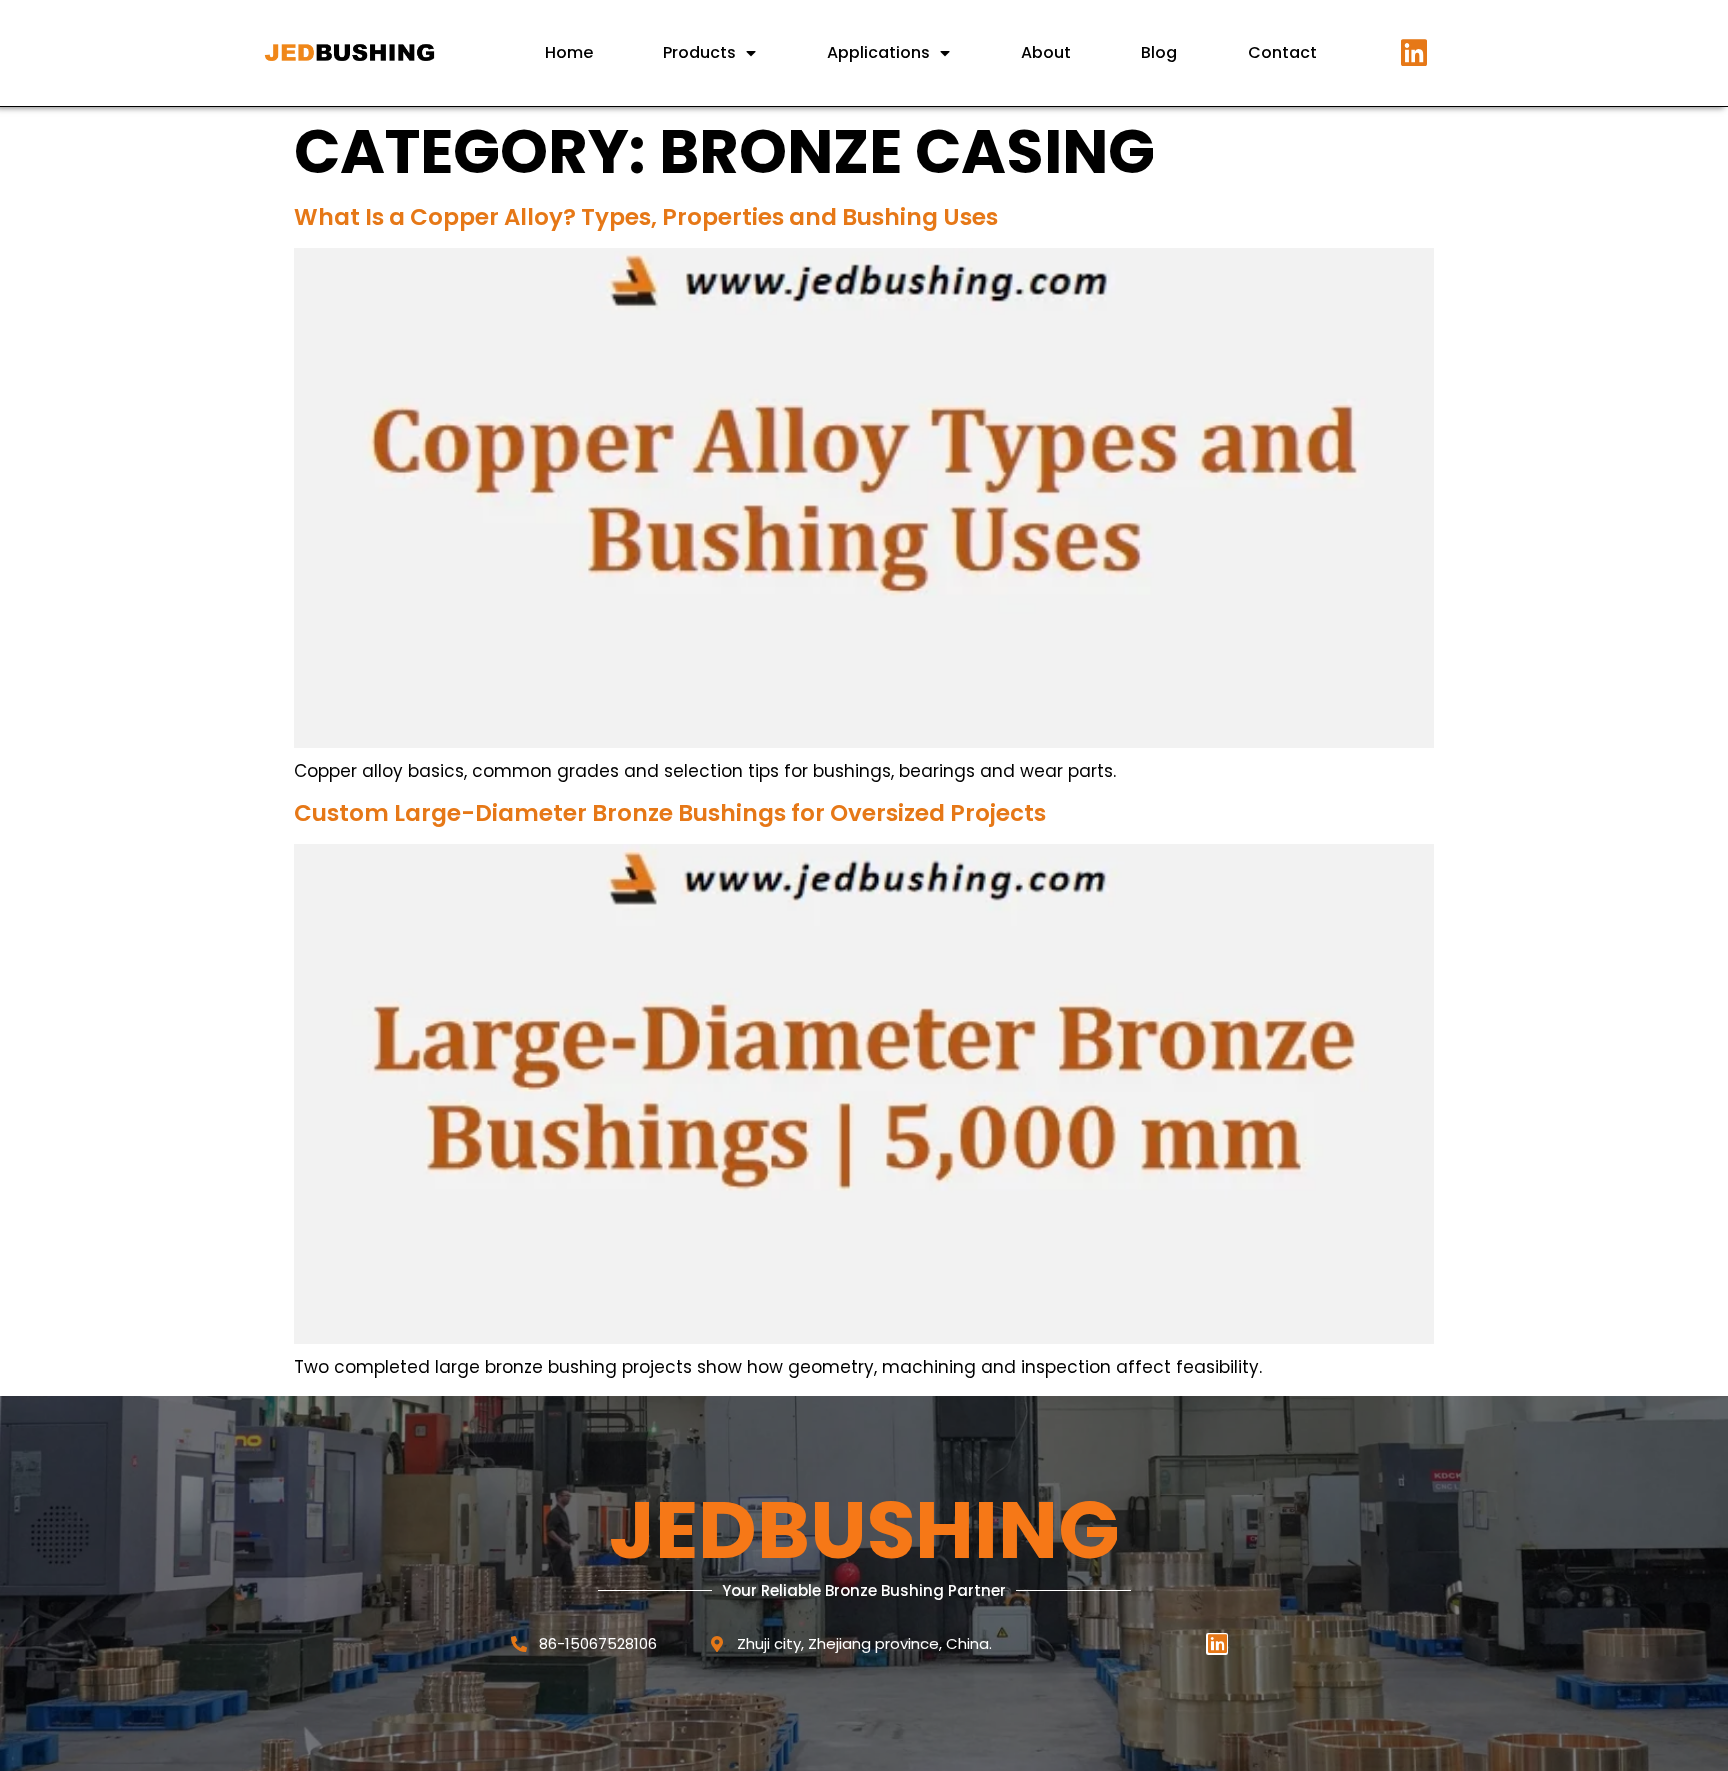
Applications (878, 52)
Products (699, 52)
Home (569, 52)
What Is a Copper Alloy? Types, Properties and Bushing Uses (646, 217)
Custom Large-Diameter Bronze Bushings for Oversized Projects (670, 813)
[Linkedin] (1414, 53)
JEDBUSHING (864, 1530)
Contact (1282, 52)
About (1046, 52)
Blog (1159, 52)
